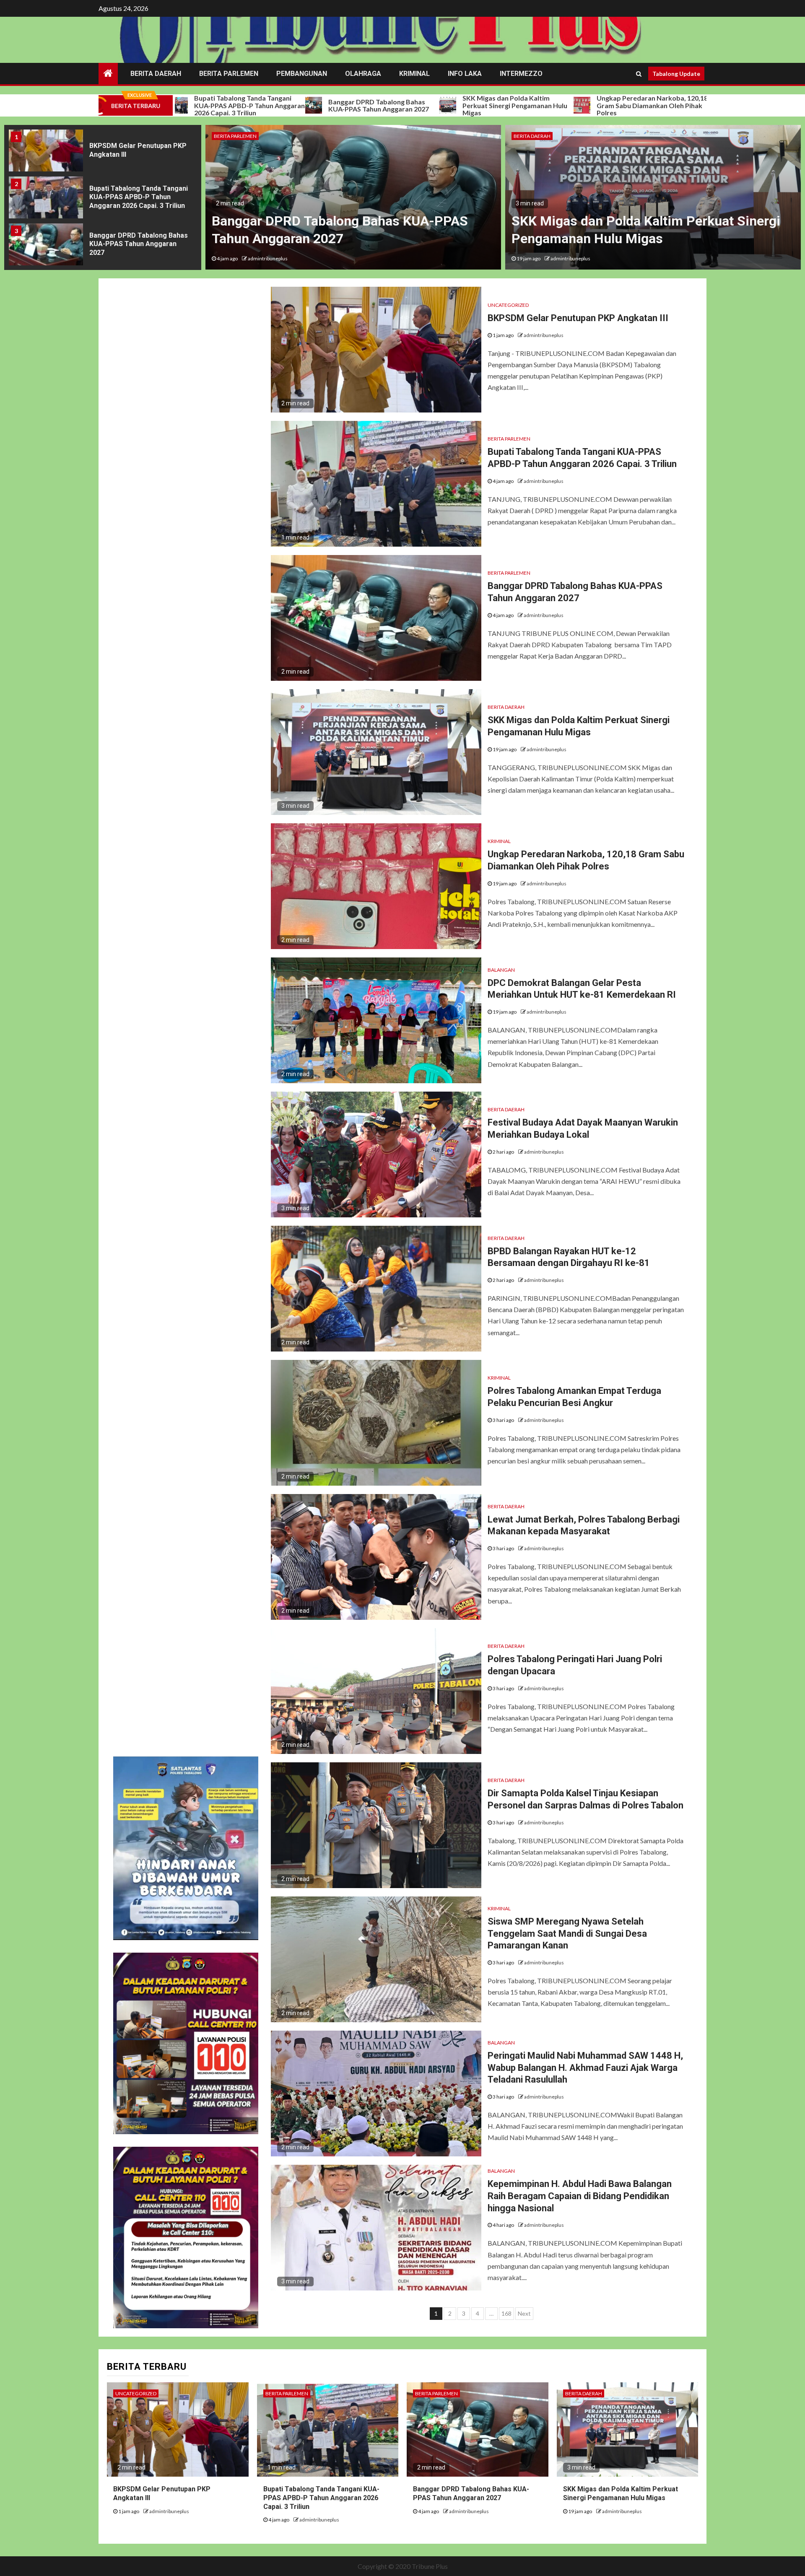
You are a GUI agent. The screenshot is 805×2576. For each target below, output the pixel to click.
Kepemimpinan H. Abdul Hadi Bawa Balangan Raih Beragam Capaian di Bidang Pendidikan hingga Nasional (580, 2196)
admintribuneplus (271, 258)
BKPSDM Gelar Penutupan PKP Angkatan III (661, 105)
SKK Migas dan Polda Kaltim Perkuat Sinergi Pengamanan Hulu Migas (397, 105)
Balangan (501, 970)
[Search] (639, 74)
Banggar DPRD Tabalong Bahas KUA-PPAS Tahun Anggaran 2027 (261, 105)
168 (506, 2313)
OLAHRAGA (363, 74)
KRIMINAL (414, 74)
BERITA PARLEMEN (229, 74)
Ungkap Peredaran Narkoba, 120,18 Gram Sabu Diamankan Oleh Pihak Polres (534, 105)
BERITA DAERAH (156, 74)
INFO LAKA (465, 74)
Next (524, 2313)
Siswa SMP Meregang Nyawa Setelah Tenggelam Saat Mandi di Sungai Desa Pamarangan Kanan (567, 1933)
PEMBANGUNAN (302, 74)
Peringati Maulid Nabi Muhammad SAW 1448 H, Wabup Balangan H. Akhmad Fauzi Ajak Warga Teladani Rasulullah (585, 2068)
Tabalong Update (676, 74)
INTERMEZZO (521, 74)
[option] (103, 153)
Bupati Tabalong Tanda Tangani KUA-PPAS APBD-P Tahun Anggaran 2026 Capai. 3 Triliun (139, 150)
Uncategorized (508, 305)
